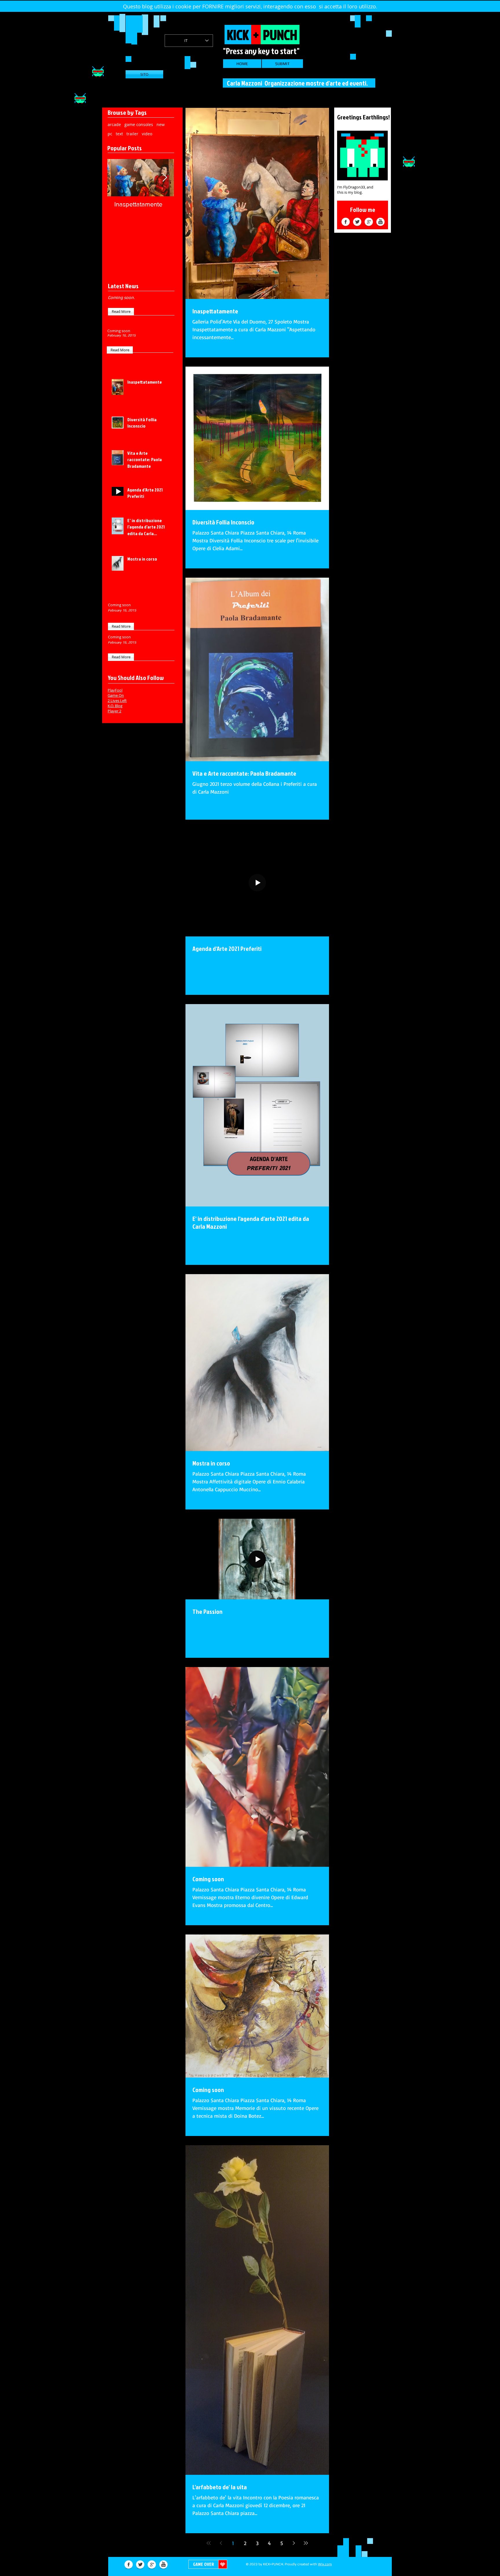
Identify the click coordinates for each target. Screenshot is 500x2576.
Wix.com (325, 2564)
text (119, 134)
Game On (116, 695)
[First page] (209, 2543)
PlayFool (115, 690)
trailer (132, 134)
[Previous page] (221, 2543)
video (147, 134)
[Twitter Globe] (357, 222)
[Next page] (294, 2543)
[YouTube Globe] (380, 222)
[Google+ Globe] (369, 222)
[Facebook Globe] (346, 222)
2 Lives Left (117, 701)
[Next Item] (165, 178)
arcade (114, 124)
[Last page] (306, 2543)
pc (110, 134)
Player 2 (114, 711)
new (161, 124)
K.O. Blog (115, 706)
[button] (121, 312)
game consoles (139, 124)
